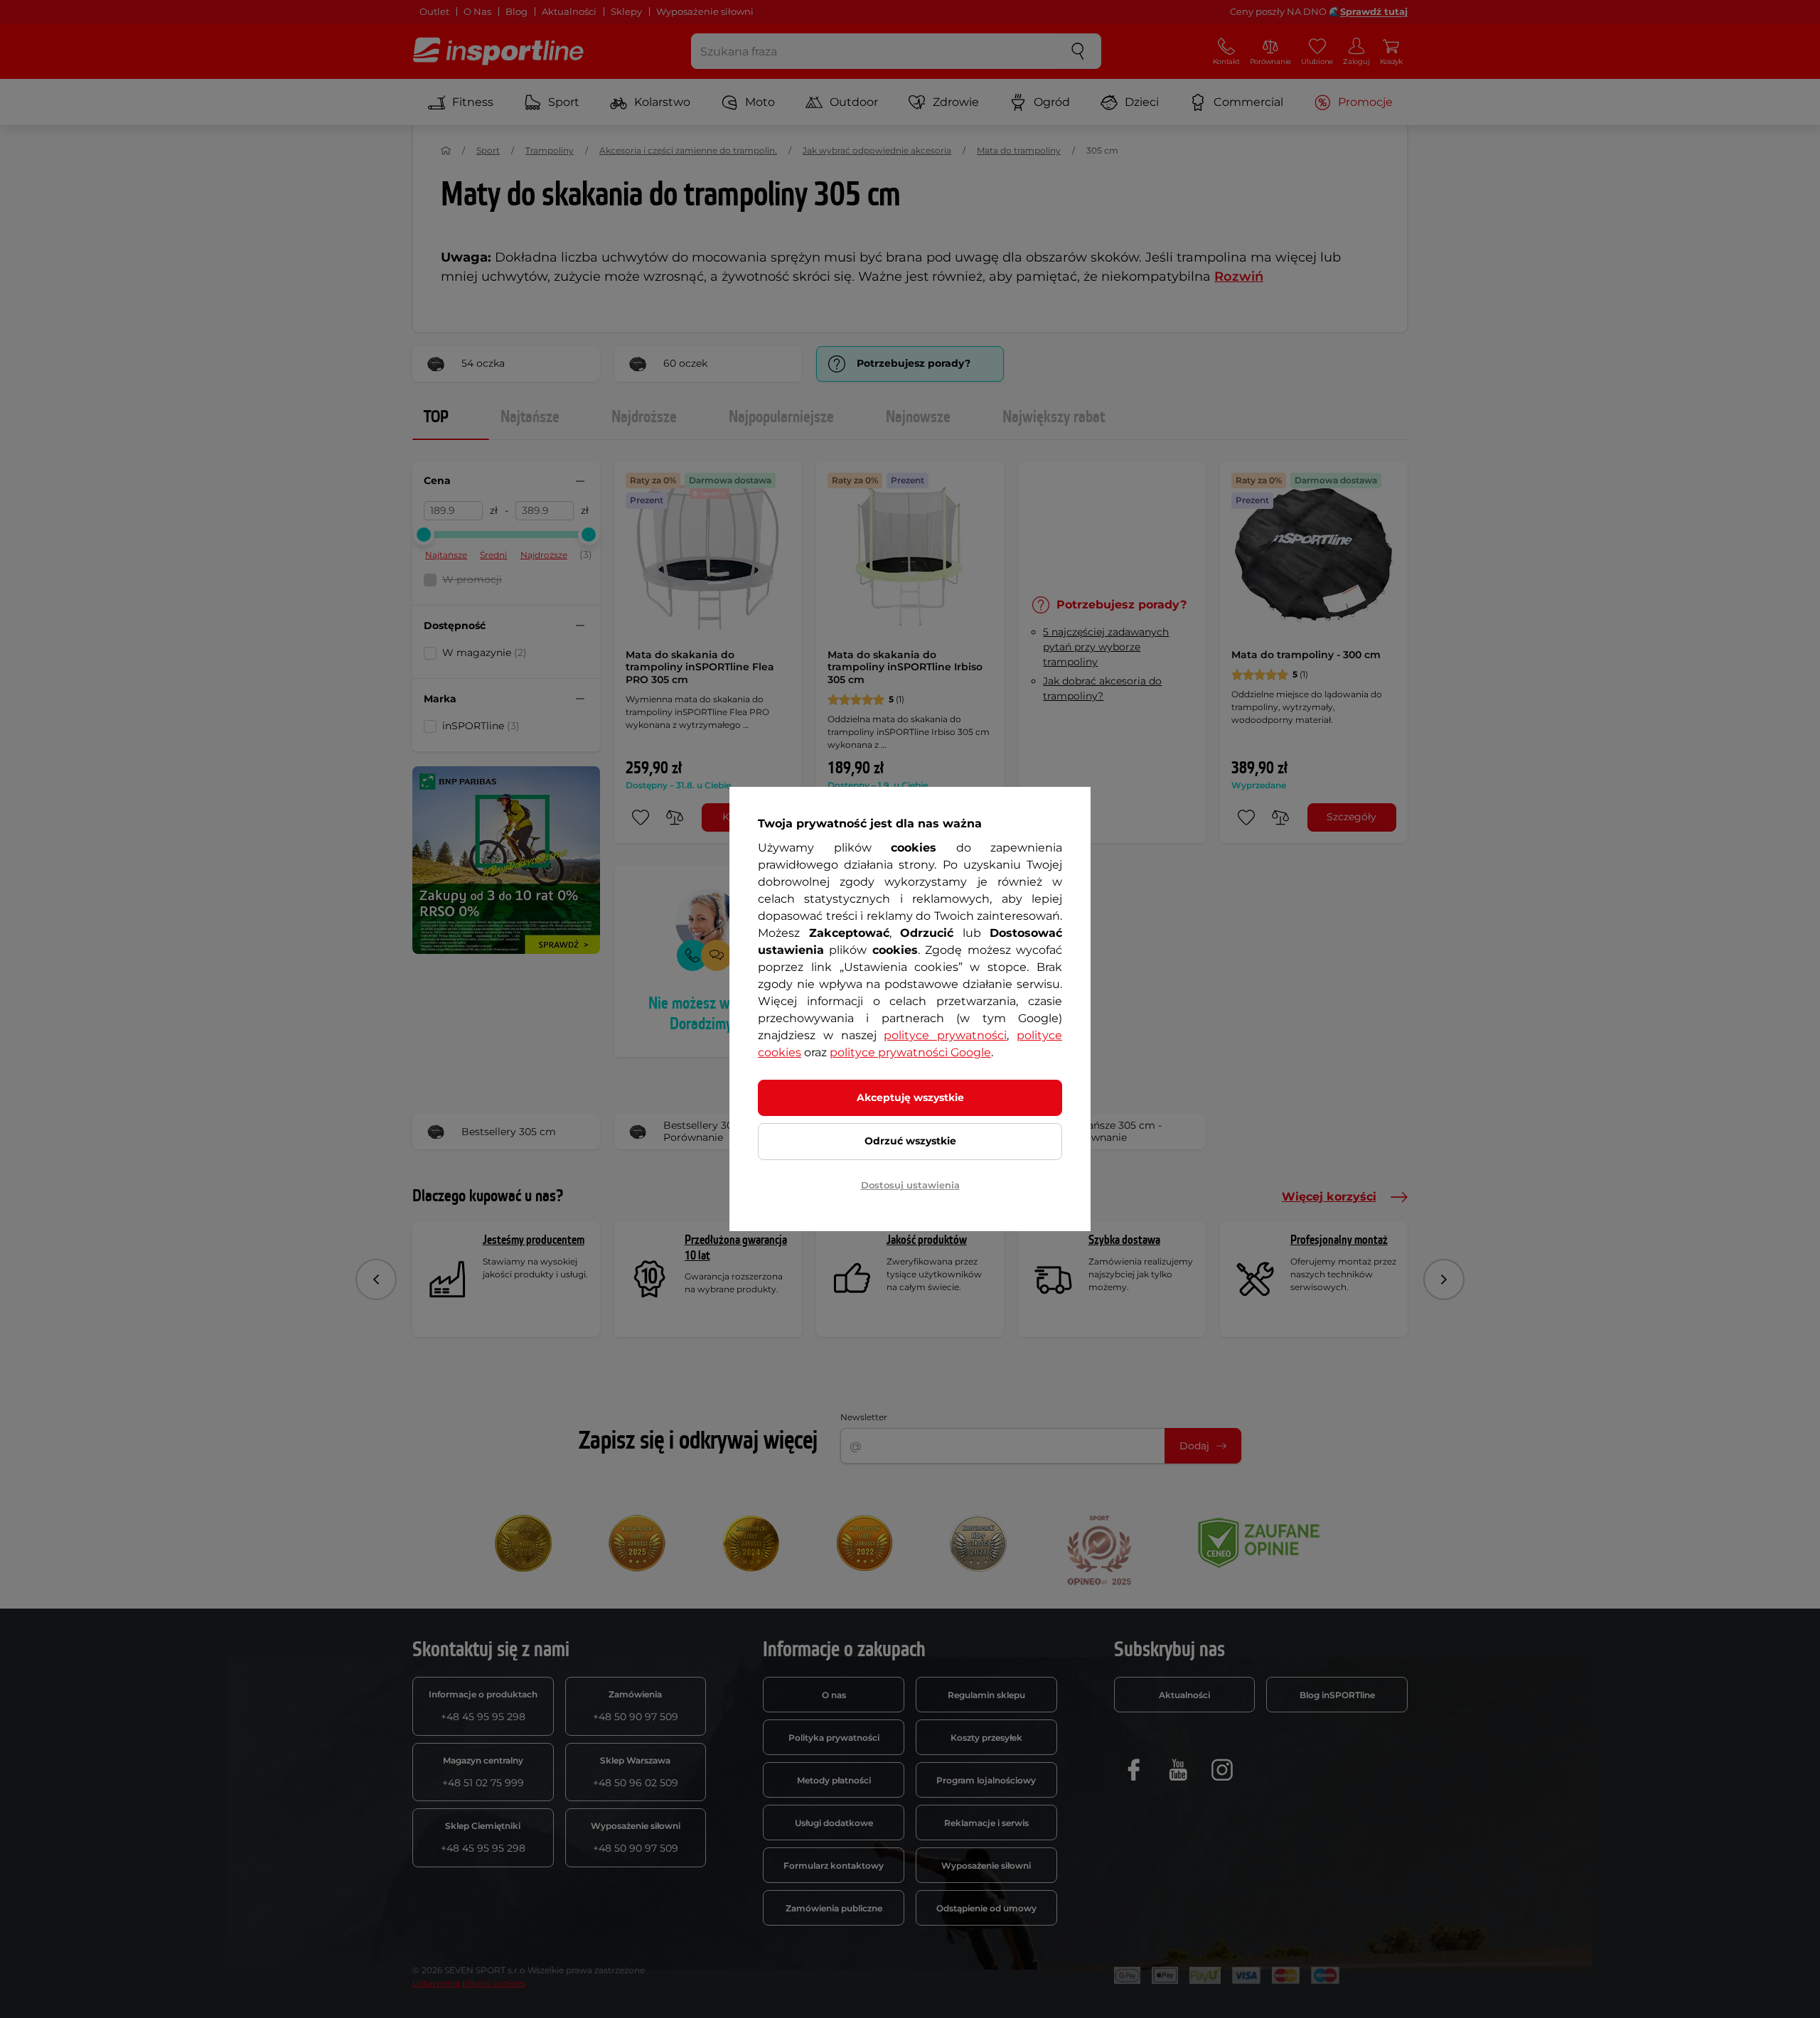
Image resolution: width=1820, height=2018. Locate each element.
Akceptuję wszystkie (910, 1097)
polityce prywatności (945, 1035)
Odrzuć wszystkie (910, 1141)
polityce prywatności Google (910, 1052)
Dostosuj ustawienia (910, 1185)
